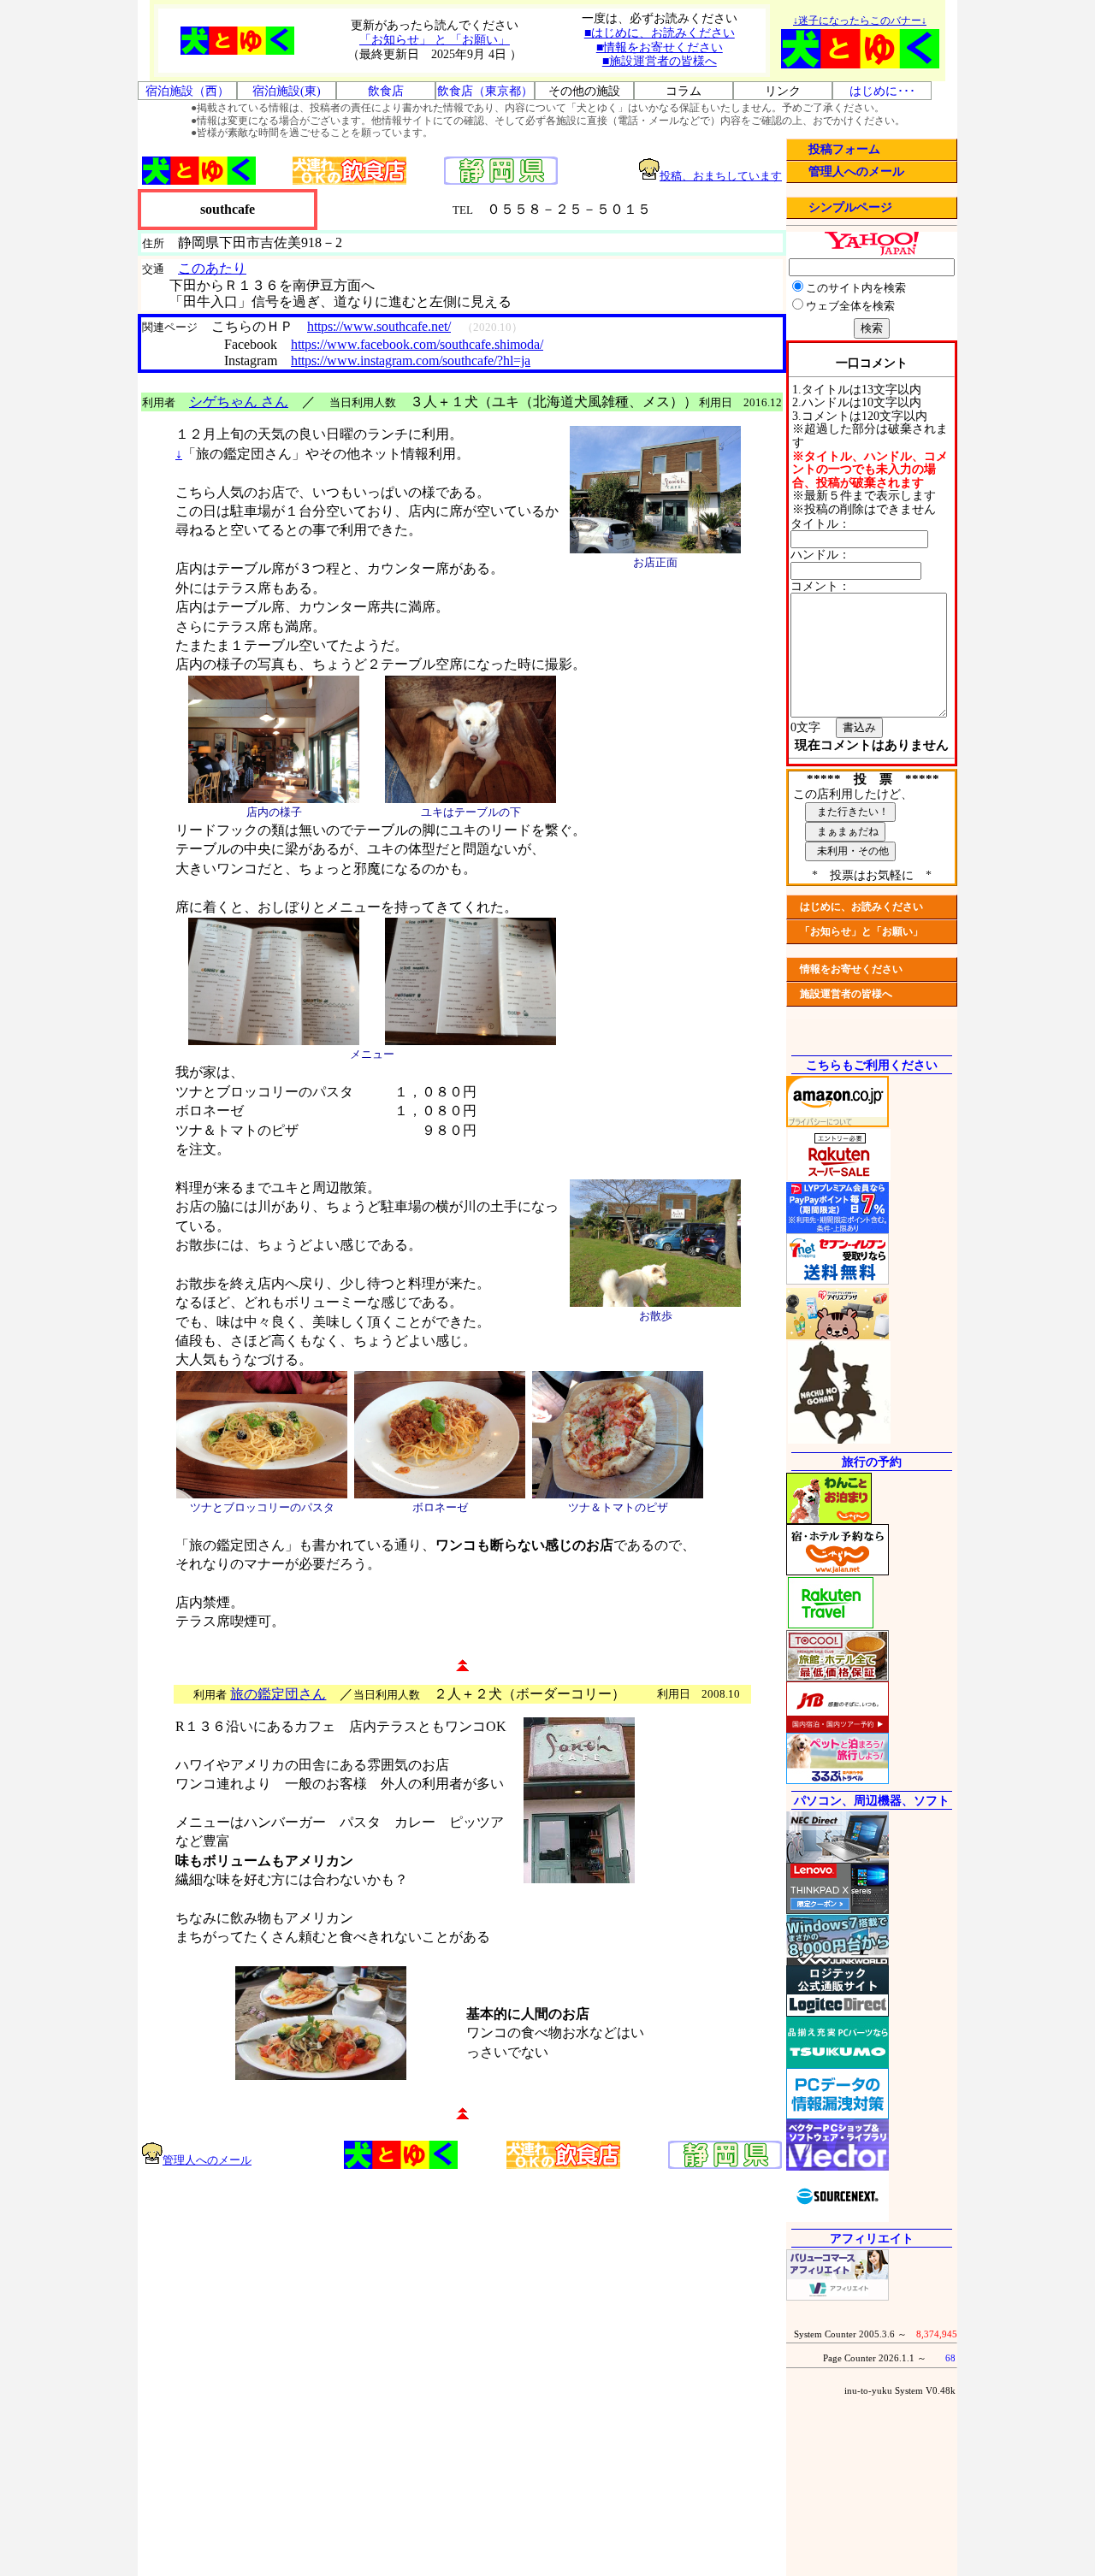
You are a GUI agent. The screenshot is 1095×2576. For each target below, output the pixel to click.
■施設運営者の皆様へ (660, 61)
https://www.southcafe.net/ (379, 326)
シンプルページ (850, 207)
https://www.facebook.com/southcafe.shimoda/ (417, 344)
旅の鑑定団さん (278, 1694)
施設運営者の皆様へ (846, 994)
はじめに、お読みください (861, 907)
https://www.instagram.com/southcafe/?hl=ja (411, 360)
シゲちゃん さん (239, 402)
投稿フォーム (844, 149)
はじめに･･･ (882, 91)
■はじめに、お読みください (660, 33)
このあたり (212, 268)
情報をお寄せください (851, 969)
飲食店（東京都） (485, 91)
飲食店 (386, 91)
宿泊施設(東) (287, 91)
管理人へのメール (856, 171)
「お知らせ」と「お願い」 (861, 931)
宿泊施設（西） (187, 91)
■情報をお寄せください (660, 47)
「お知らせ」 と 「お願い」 (435, 40)
